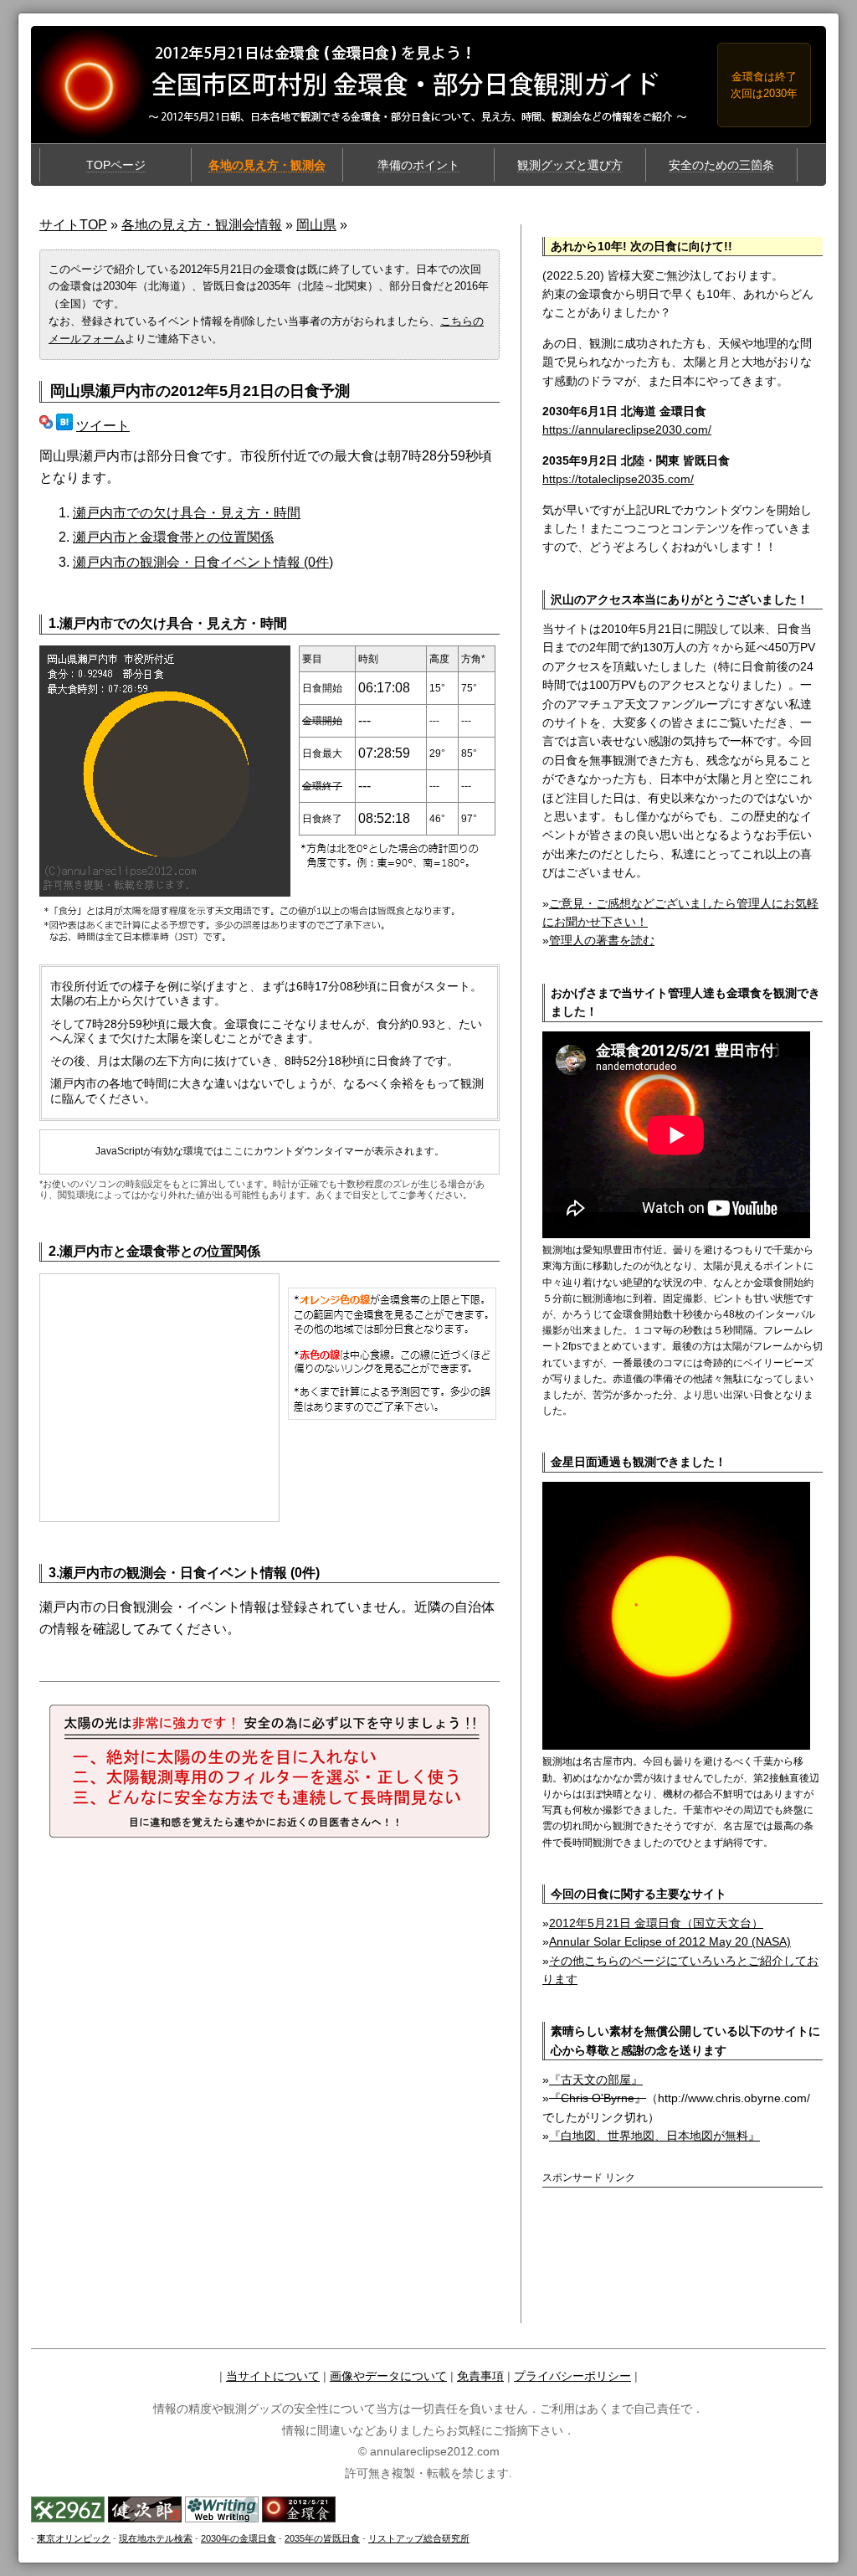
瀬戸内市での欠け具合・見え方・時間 (187, 513)
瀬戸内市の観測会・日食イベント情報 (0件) (203, 562)
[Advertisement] (640, 2223)
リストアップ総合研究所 (419, 2538)
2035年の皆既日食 (322, 2538)
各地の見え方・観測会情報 (202, 225)
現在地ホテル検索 (156, 2538)
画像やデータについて (388, 2376)
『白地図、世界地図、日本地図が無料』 (654, 2136)
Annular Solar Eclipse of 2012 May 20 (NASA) (670, 1941)
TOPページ (116, 165)
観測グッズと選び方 (570, 165)
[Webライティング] (222, 2518)
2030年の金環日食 (239, 2538)
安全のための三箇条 (721, 165)
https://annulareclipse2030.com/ (627, 429)
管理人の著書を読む (602, 940)
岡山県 (316, 225)
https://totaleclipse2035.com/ (618, 479)
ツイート (103, 426)
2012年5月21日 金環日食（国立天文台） (656, 1923)
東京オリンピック (74, 2538)
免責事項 (480, 2376)
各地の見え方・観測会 (267, 165)
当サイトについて (273, 2376)
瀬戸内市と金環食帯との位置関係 (173, 537)
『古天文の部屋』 (596, 2080)
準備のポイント (418, 165)
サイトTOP (73, 225)
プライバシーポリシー (572, 2376)
